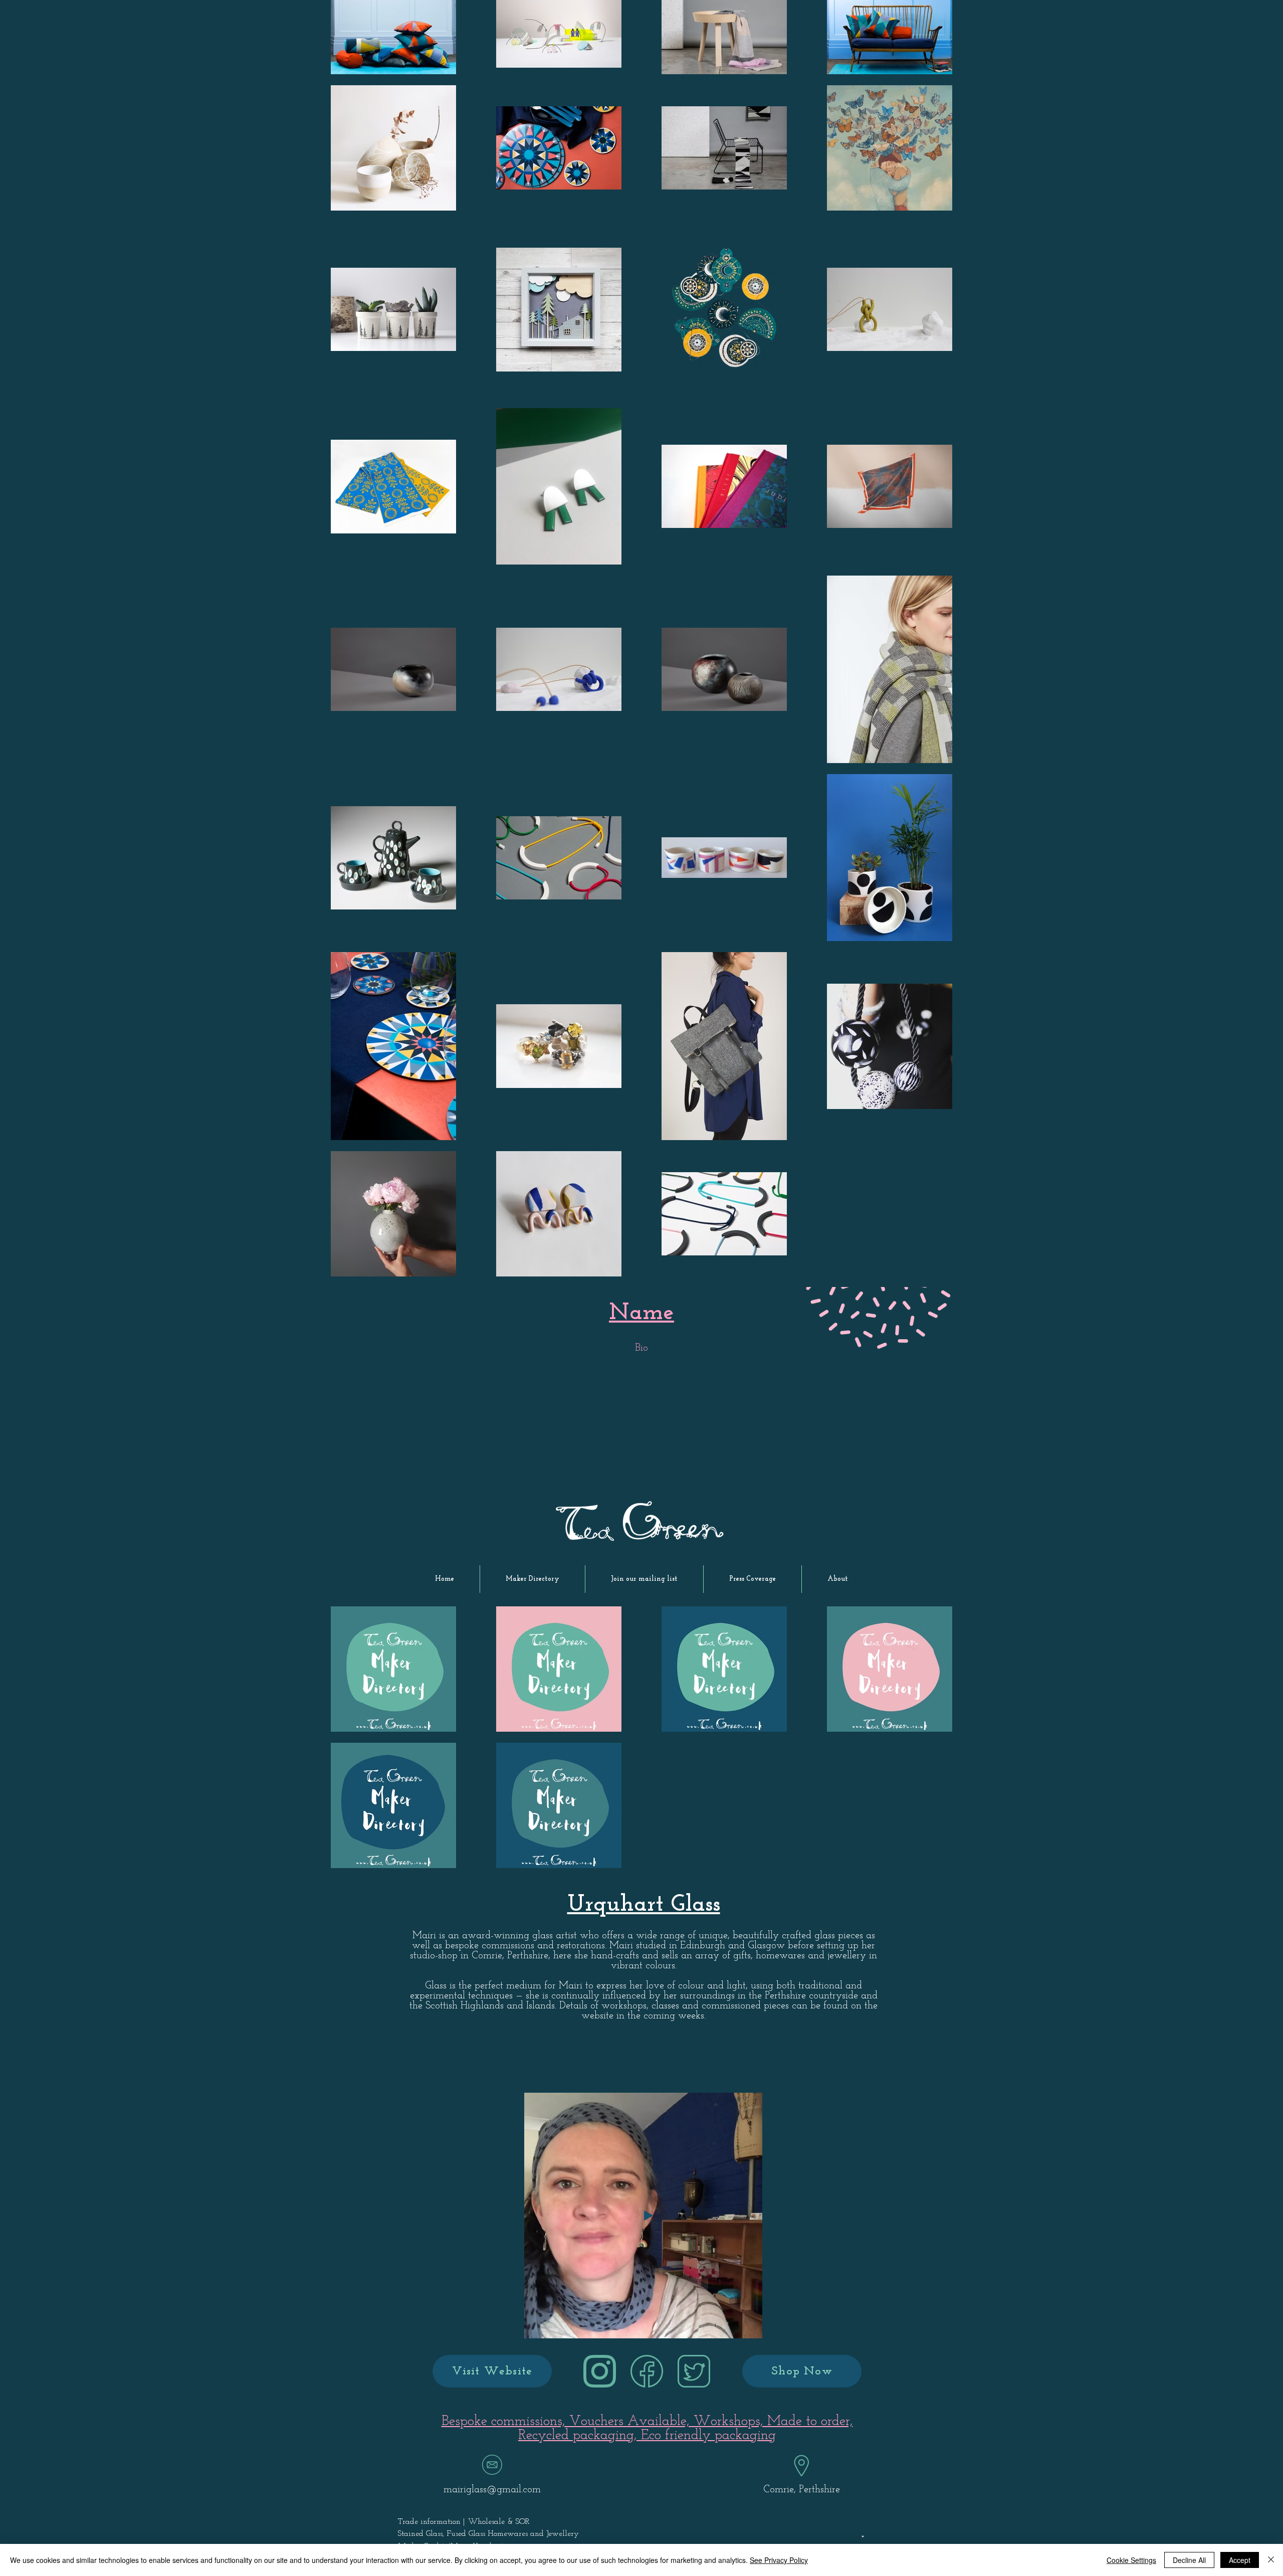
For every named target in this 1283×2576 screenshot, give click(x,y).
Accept (1240, 2560)
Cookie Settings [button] (1131, 2560)
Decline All (1189, 2560)
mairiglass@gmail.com (492, 2490)
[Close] (1271, 2560)
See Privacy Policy (779, 2560)
